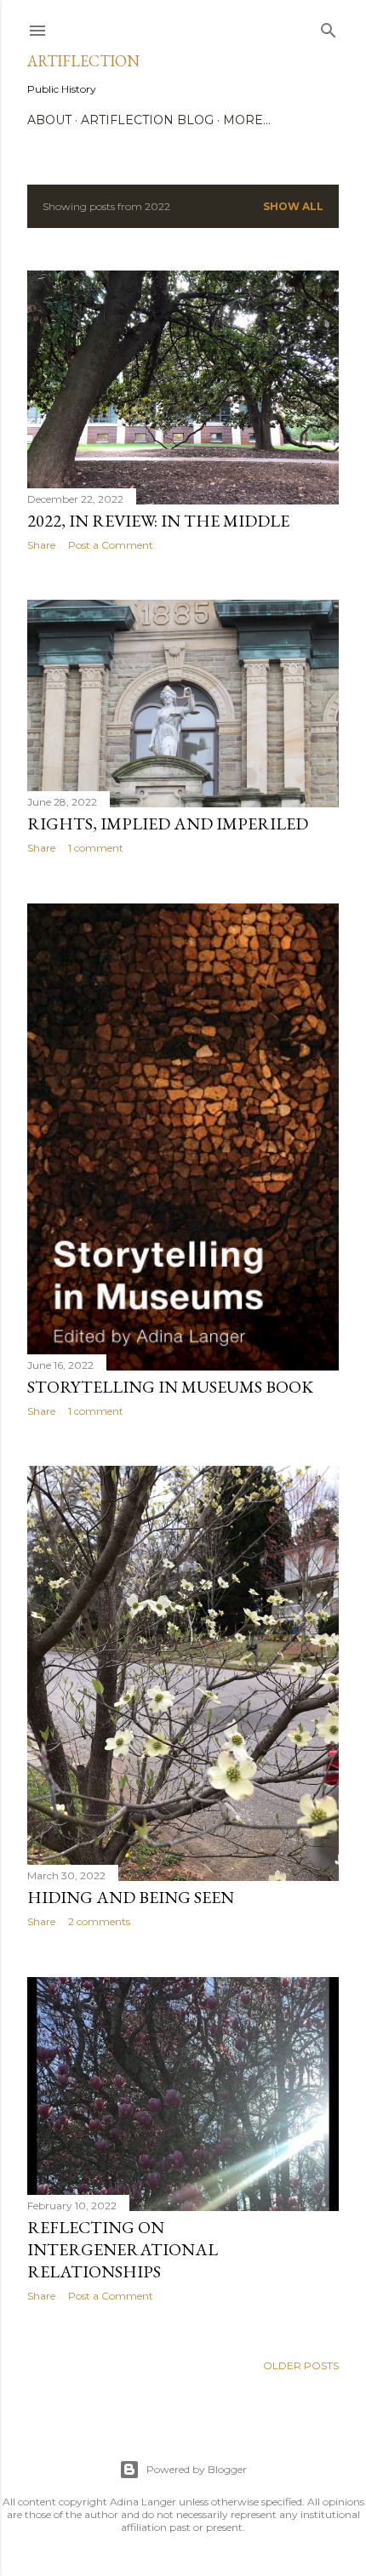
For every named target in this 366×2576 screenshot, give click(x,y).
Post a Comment (111, 545)
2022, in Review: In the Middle (158, 521)
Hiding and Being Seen (131, 1897)
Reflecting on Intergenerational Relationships (123, 2249)
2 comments (99, 1921)
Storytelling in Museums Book (170, 1387)
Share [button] (41, 545)
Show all (293, 206)
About (49, 120)
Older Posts (301, 2365)
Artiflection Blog (147, 120)
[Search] (329, 27)
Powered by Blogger (197, 2469)
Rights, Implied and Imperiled (168, 824)
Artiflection (83, 61)
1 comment (96, 848)
